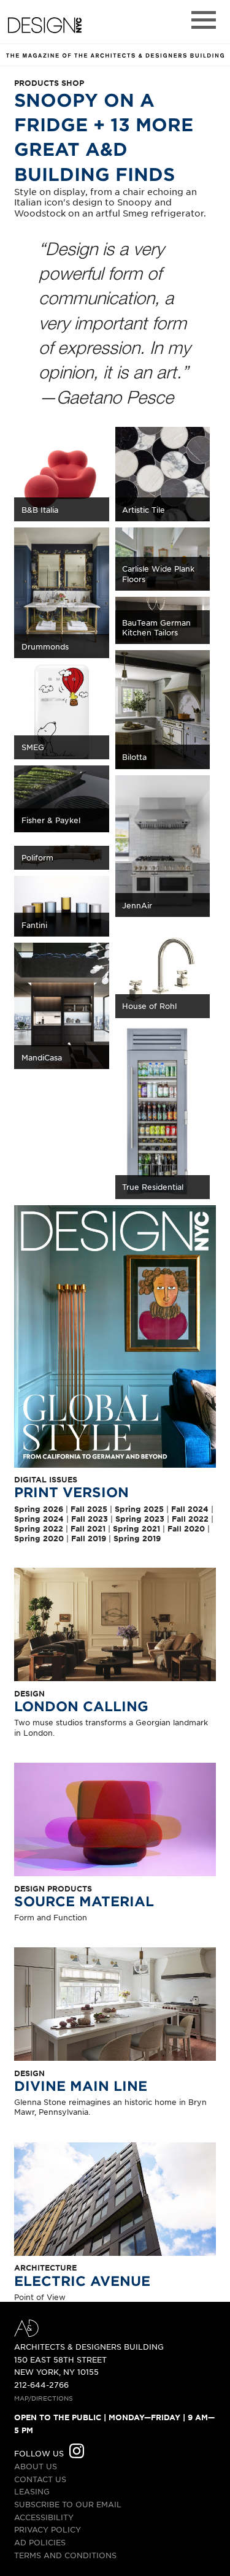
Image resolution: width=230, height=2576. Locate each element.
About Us (36, 2466)
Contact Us (40, 2479)
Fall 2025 (89, 1509)
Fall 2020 (186, 1528)
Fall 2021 (88, 1528)
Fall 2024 (190, 1509)
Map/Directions (44, 2398)
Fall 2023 (90, 1519)
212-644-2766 (41, 2385)
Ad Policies (40, 2542)
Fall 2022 (190, 1519)
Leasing (32, 2491)
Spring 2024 (39, 1519)
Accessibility (44, 2517)
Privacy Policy (48, 2529)
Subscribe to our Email (68, 2504)
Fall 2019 (89, 1538)
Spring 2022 (39, 1528)
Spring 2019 (137, 1538)
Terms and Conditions (65, 2555)
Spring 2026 (39, 1509)
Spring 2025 (139, 1509)
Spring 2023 (140, 1519)
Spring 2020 (39, 1538)
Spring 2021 (136, 1528)
